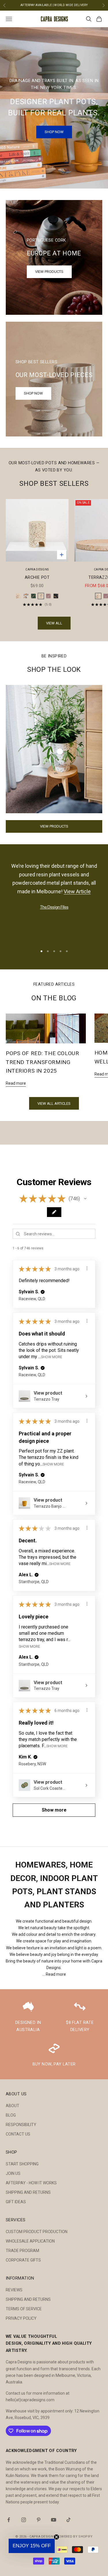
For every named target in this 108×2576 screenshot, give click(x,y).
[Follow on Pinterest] (39, 2520)
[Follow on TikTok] (69, 2520)
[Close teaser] (56, 2537)
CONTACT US (18, 2134)
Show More (52, 1357)
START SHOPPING (22, 2164)
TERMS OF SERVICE (24, 2309)
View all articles (54, 1103)
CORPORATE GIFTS (23, 2260)
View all (54, 623)
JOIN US (13, 2173)
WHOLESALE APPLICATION (30, 2241)
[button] (85, 1199)
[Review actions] (87, 1268)
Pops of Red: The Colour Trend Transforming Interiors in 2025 (42, 1062)
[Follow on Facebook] (9, 2520)
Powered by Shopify (75, 2537)
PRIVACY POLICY (21, 2318)
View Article (85, 891)
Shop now (33, 393)
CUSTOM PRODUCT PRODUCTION (37, 2232)
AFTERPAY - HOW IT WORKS (31, 2183)
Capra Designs (37, 569)
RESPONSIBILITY (21, 2125)
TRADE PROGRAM (22, 2251)
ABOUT (13, 2106)
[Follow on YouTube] (54, 2520)
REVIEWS (14, 2290)
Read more (16, 1083)
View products (49, 272)
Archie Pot (37, 577)
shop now (54, 132)
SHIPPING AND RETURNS (28, 2192)
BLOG (11, 2115)
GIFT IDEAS (16, 2202)
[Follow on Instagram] (24, 2520)
